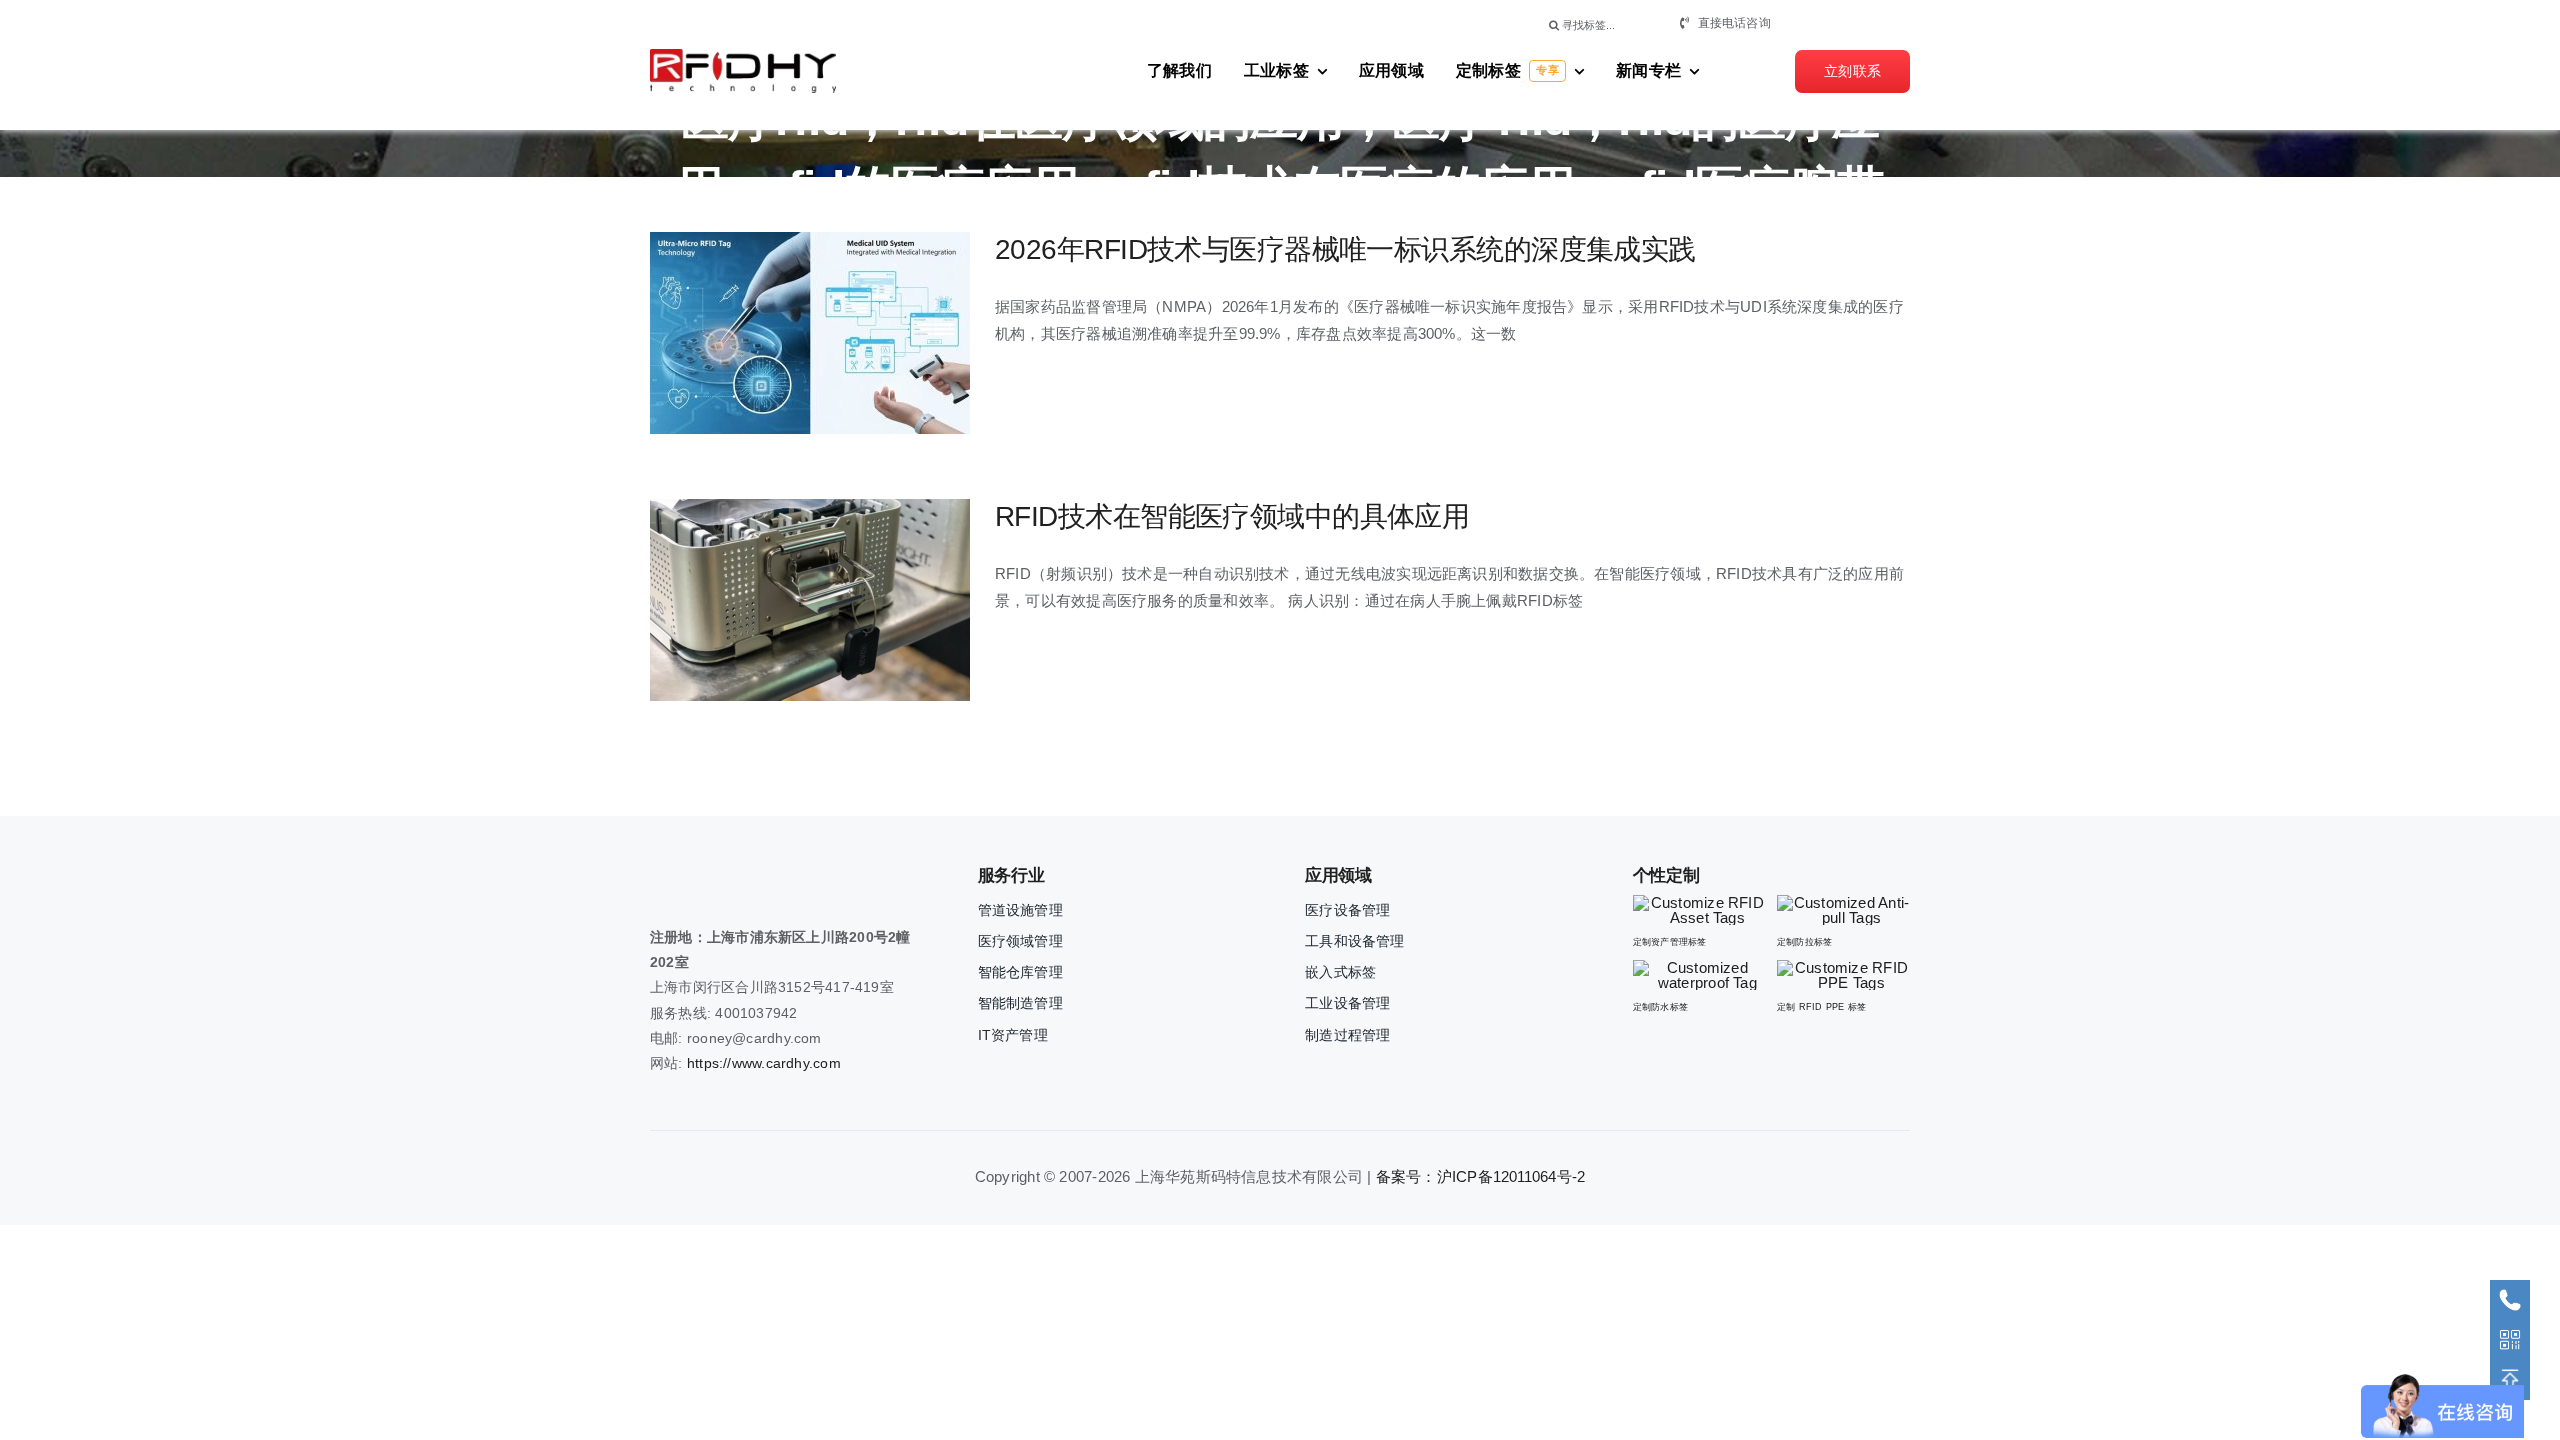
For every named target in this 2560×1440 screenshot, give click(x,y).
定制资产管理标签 (1670, 942)
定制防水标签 (1660, 1007)
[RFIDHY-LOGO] (743, 56)
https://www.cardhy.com (764, 1063)
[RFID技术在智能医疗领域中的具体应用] (810, 600)
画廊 (845, 333)
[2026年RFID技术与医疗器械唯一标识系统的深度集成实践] (810, 333)
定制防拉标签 (1804, 942)
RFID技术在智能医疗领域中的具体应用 (774, 600)
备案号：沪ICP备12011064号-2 (1481, 1176)
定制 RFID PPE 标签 (1821, 1007)
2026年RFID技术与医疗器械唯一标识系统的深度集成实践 (774, 333)
